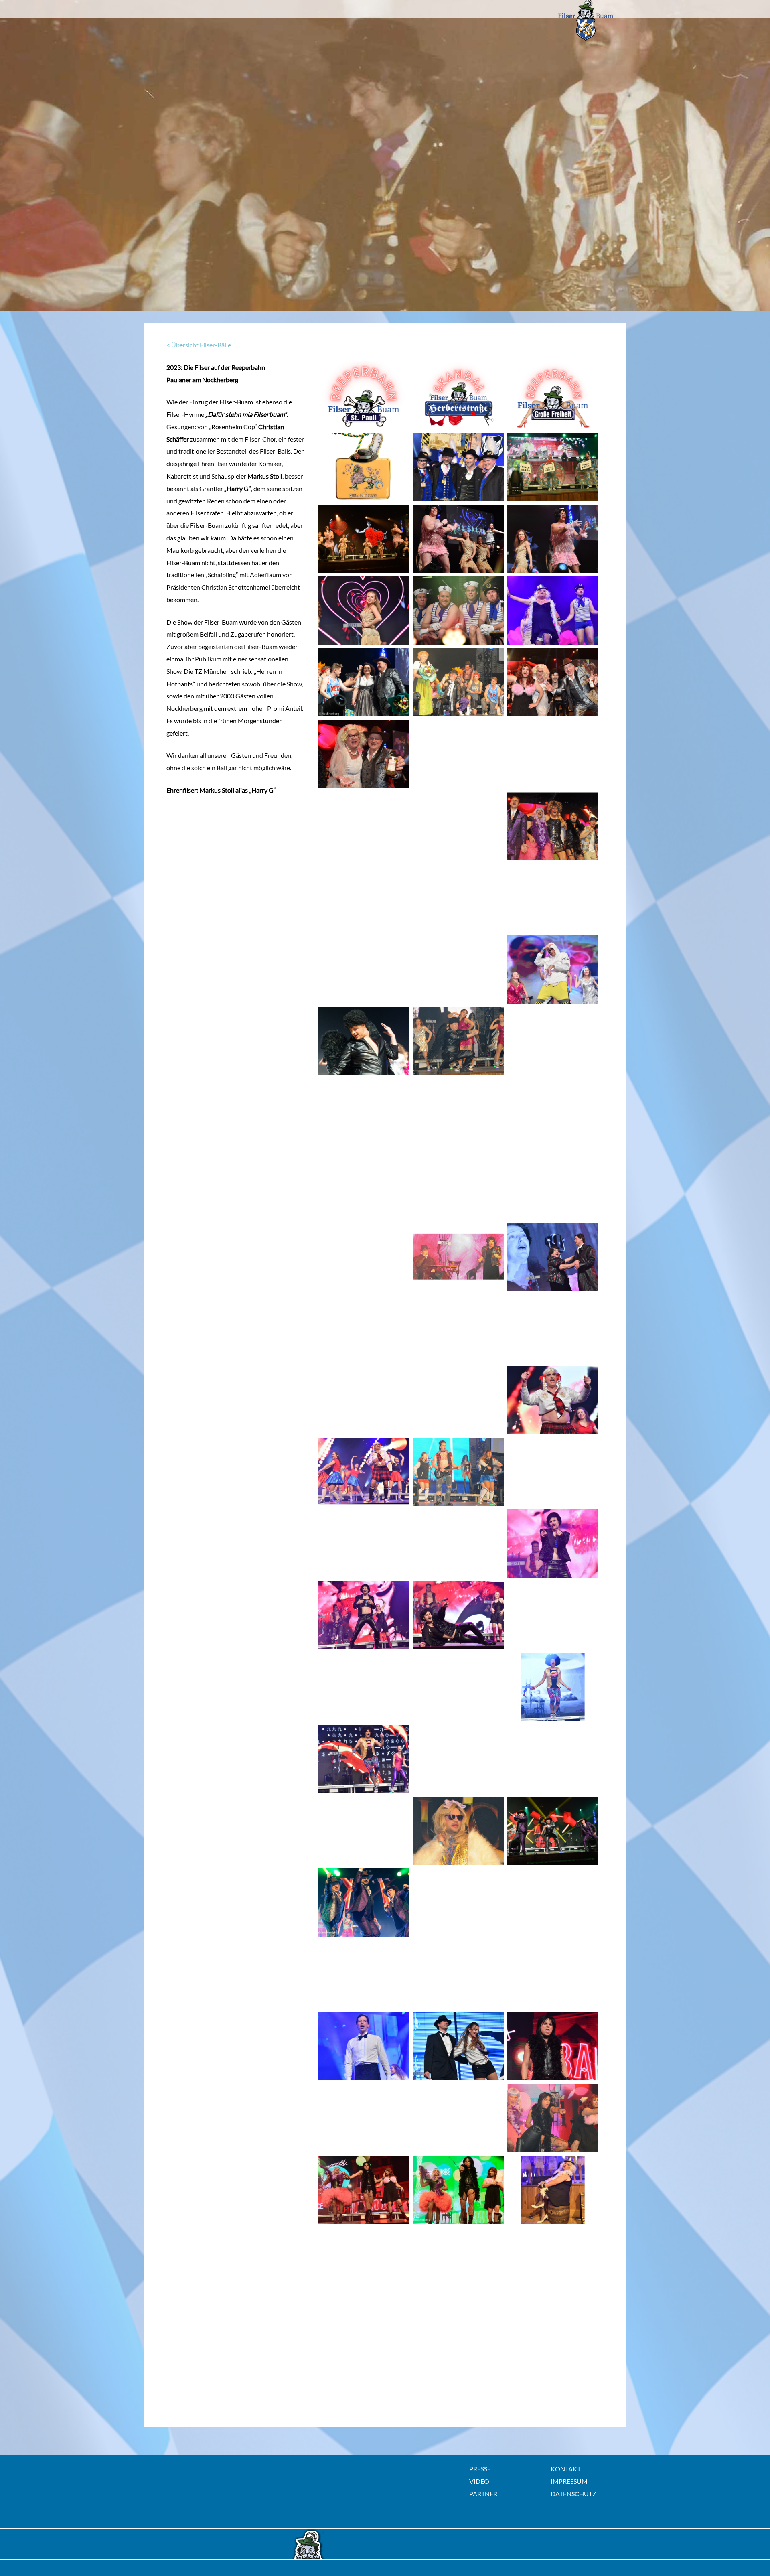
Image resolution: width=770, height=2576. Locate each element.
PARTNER (483, 2494)
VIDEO (479, 2481)
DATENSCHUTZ (573, 2494)
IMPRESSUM (569, 2481)
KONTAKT (566, 2469)
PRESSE (480, 2469)
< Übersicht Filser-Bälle (199, 345)
